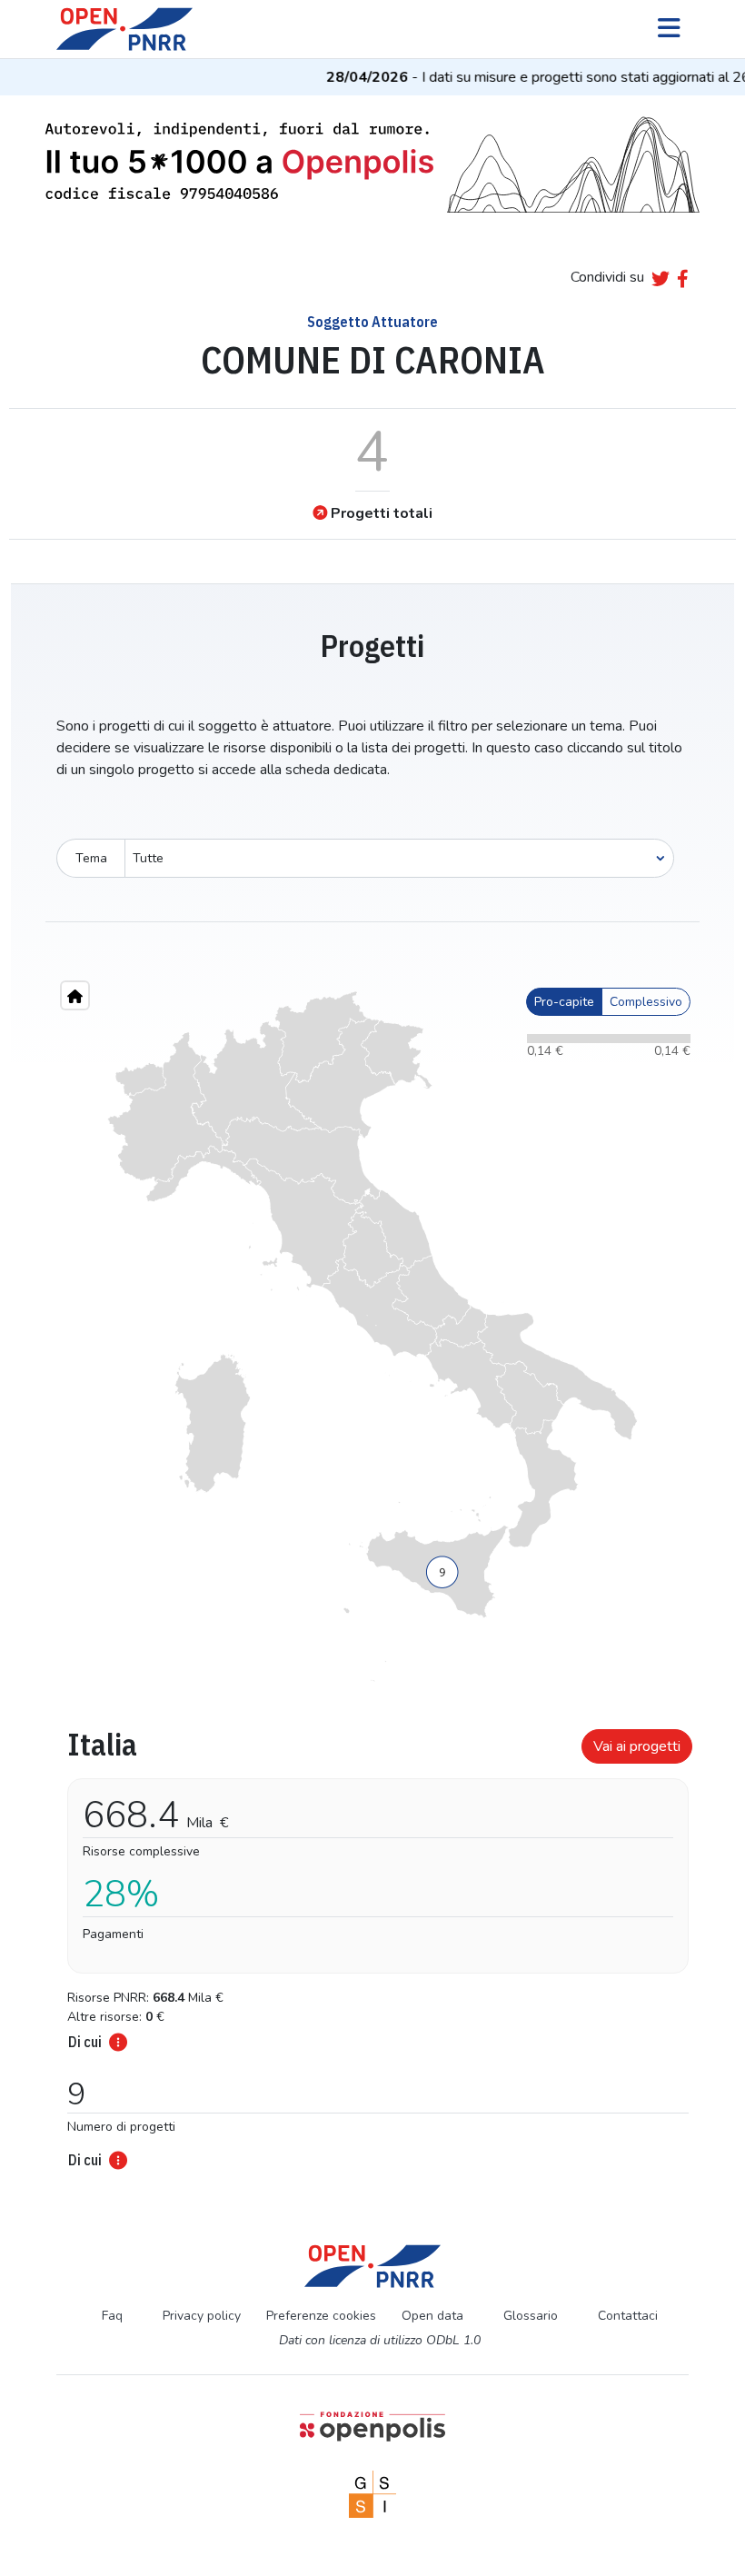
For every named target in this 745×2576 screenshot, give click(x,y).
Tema (91, 858)
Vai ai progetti (637, 1746)
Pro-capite (564, 1002)
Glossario (531, 2316)
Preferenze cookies (321, 2316)
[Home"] (75, 995)
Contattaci (628, 2316)
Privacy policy (202, 2316)
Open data (432, 2316)
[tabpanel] (372, 1943)
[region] (372, 1337)
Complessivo (646, 1002)
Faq (112, 2316)
